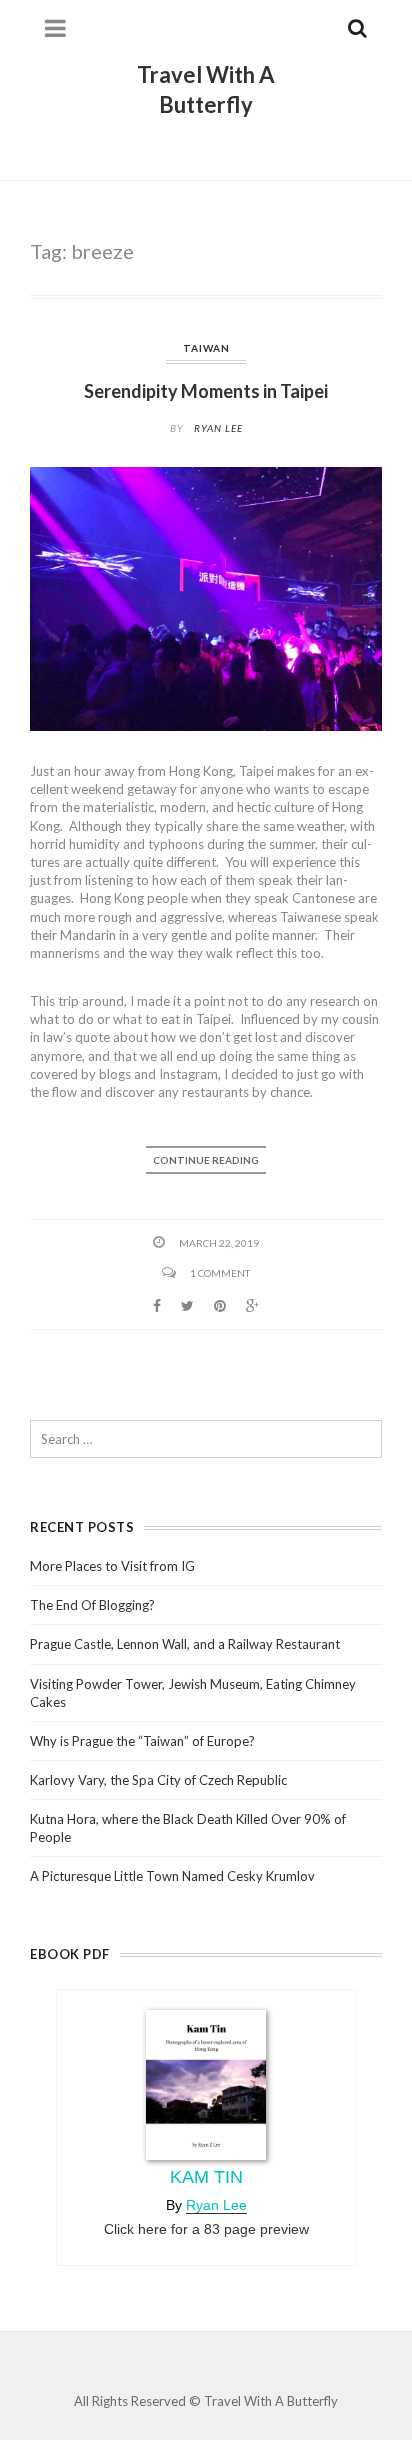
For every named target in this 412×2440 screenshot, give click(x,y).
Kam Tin (206, 2177)
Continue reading (206, 1160)
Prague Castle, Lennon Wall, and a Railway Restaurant (185, 1644)
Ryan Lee (218, 428)
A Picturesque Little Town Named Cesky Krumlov (172, 1876)
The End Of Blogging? (92, 1605)
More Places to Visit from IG (112, 1566)
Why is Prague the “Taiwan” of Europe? (142, 1741)
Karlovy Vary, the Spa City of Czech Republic (158, 1780)
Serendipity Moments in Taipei (206, 391)
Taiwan (206, 348)
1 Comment (220, 1273)
